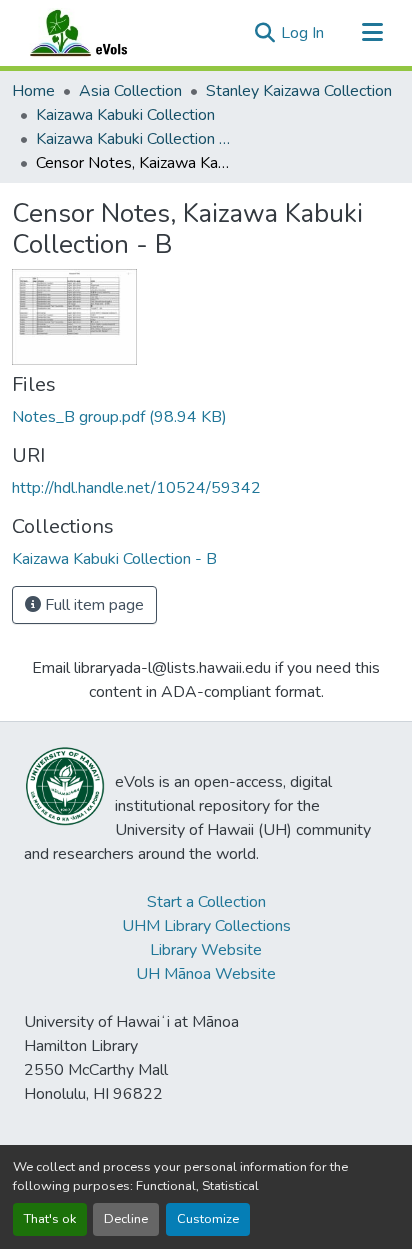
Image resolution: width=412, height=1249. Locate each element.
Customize (208, 1219)
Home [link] (33, 91)
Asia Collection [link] (130, 91)
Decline (126, 1219)
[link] (206, 417)
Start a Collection (206, 902)
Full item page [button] (92, 605)
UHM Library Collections (206, 926)
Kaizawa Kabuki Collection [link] (125, 115)
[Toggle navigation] (372, 33)
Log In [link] (302, 33)
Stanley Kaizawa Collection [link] (299, 91)
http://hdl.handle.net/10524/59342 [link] (136, 488)
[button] (98, 33)
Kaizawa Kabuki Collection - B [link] (136, 139)
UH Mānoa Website (206, 974)
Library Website (206, 950)
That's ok (50, 1219)
